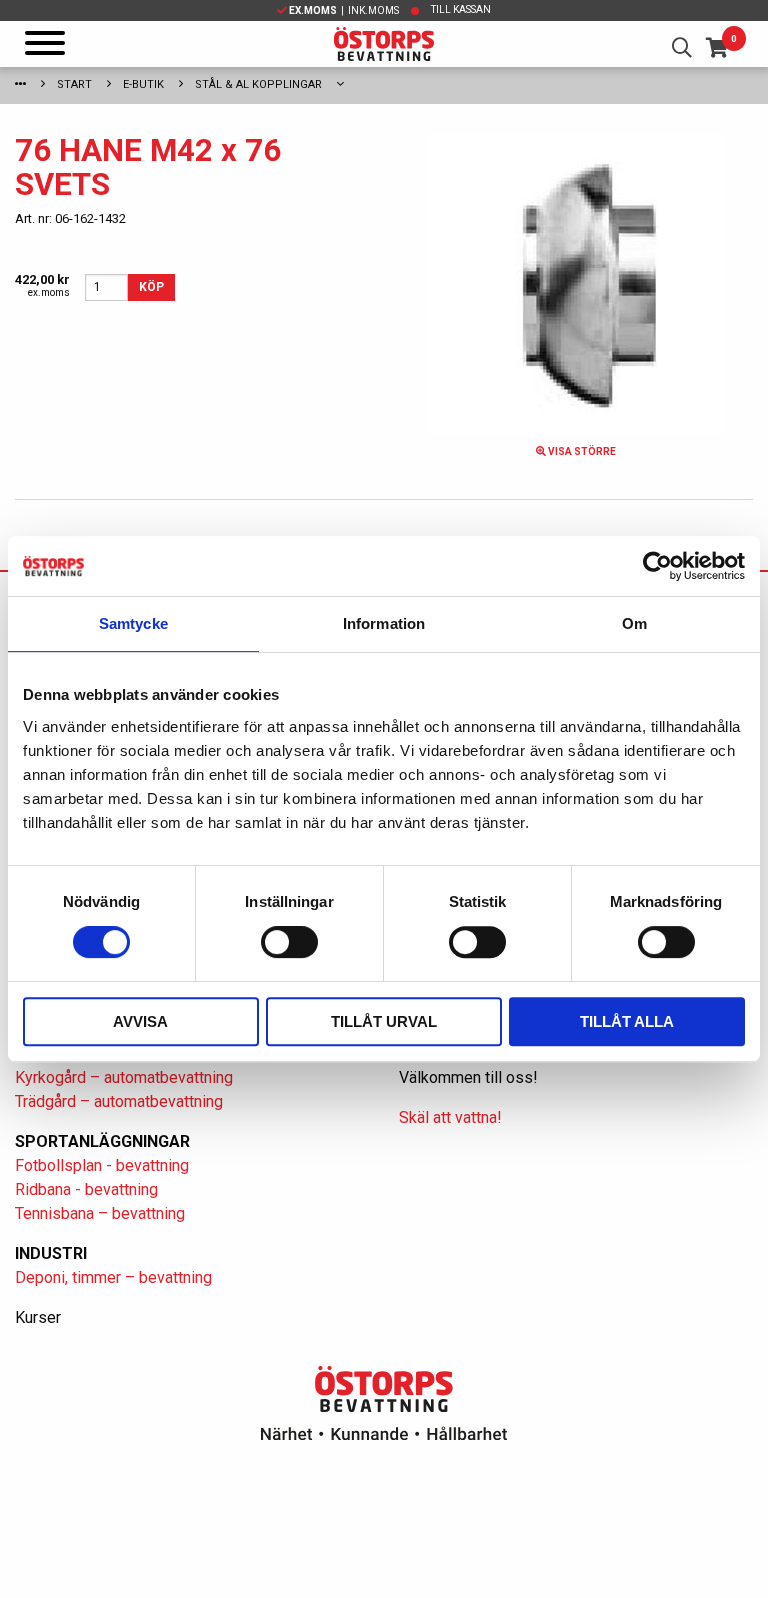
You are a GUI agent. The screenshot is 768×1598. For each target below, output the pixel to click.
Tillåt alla (627, 1021)
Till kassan (461, 9)
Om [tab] (634, 623)
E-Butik (143, 84)
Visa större (581, 451)
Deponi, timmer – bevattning (113, 1277)
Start (74, 84)
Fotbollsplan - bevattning (102, 1165)
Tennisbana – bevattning (100, 1213)
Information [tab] (384, 623)
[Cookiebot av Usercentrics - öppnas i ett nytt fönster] (657, 566)
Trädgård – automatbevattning (119, 1101)
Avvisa (140, 1021)
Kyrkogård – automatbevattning (124, 1077)
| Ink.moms (344, 10)
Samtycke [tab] (133, 623)
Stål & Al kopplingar (258, 84)
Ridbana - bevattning (86, 1189)
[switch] (289, 942)
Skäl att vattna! (450, 1117)
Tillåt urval (384, 1021)
